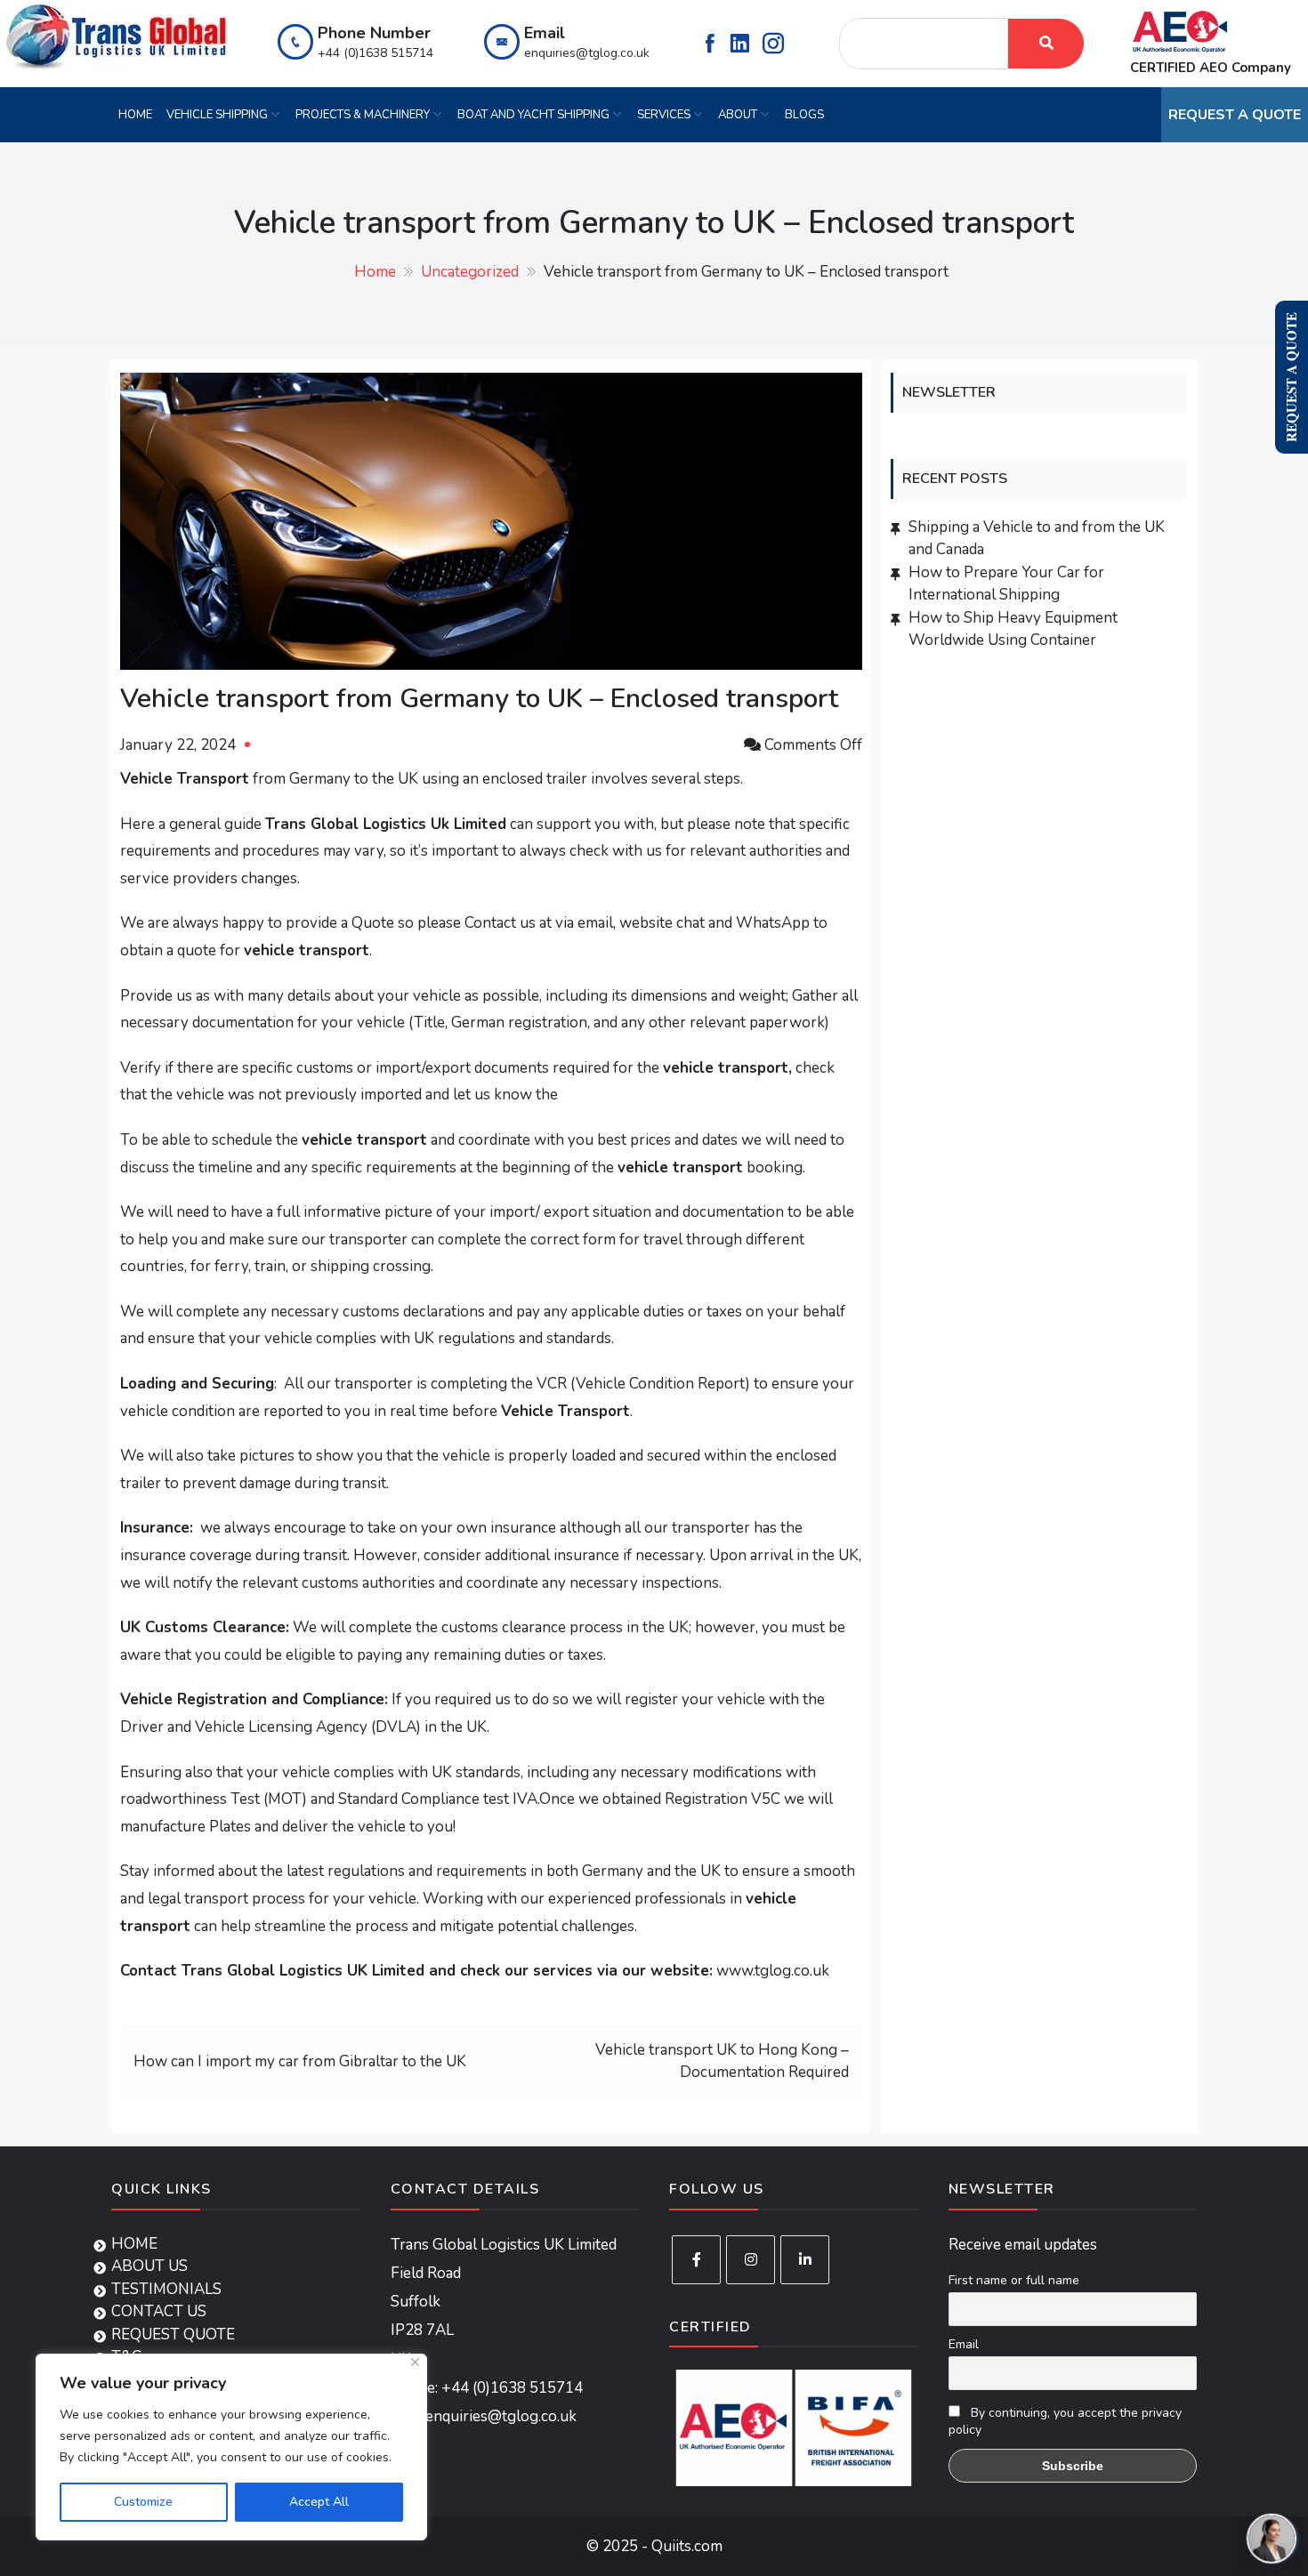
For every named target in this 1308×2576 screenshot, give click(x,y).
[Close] (415, 2362)
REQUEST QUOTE (173, 2334)
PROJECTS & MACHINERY (363, 115)
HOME (135, 115)
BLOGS (804, 115)
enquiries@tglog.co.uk (587, 53)
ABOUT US (149, 2266)
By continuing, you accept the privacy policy (1065, 2421)
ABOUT (738, 115)
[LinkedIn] (805, 2260)
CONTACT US (159, 2311)
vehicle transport (726, 1068)
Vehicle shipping (217, 115)
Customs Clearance (215, 1627)
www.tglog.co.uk (773, 1971)
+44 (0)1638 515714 (375, 53)
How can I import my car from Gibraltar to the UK (300, 2061)
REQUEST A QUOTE (1235, 115)
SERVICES (664, 115)
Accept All (319, 2502)
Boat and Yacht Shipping (533, 115)
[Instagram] (751, 2260)
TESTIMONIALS (166, 2289)
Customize (143, 2502)
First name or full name (1014, 2280)
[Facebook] (696, 2260)
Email (964, 2344)
